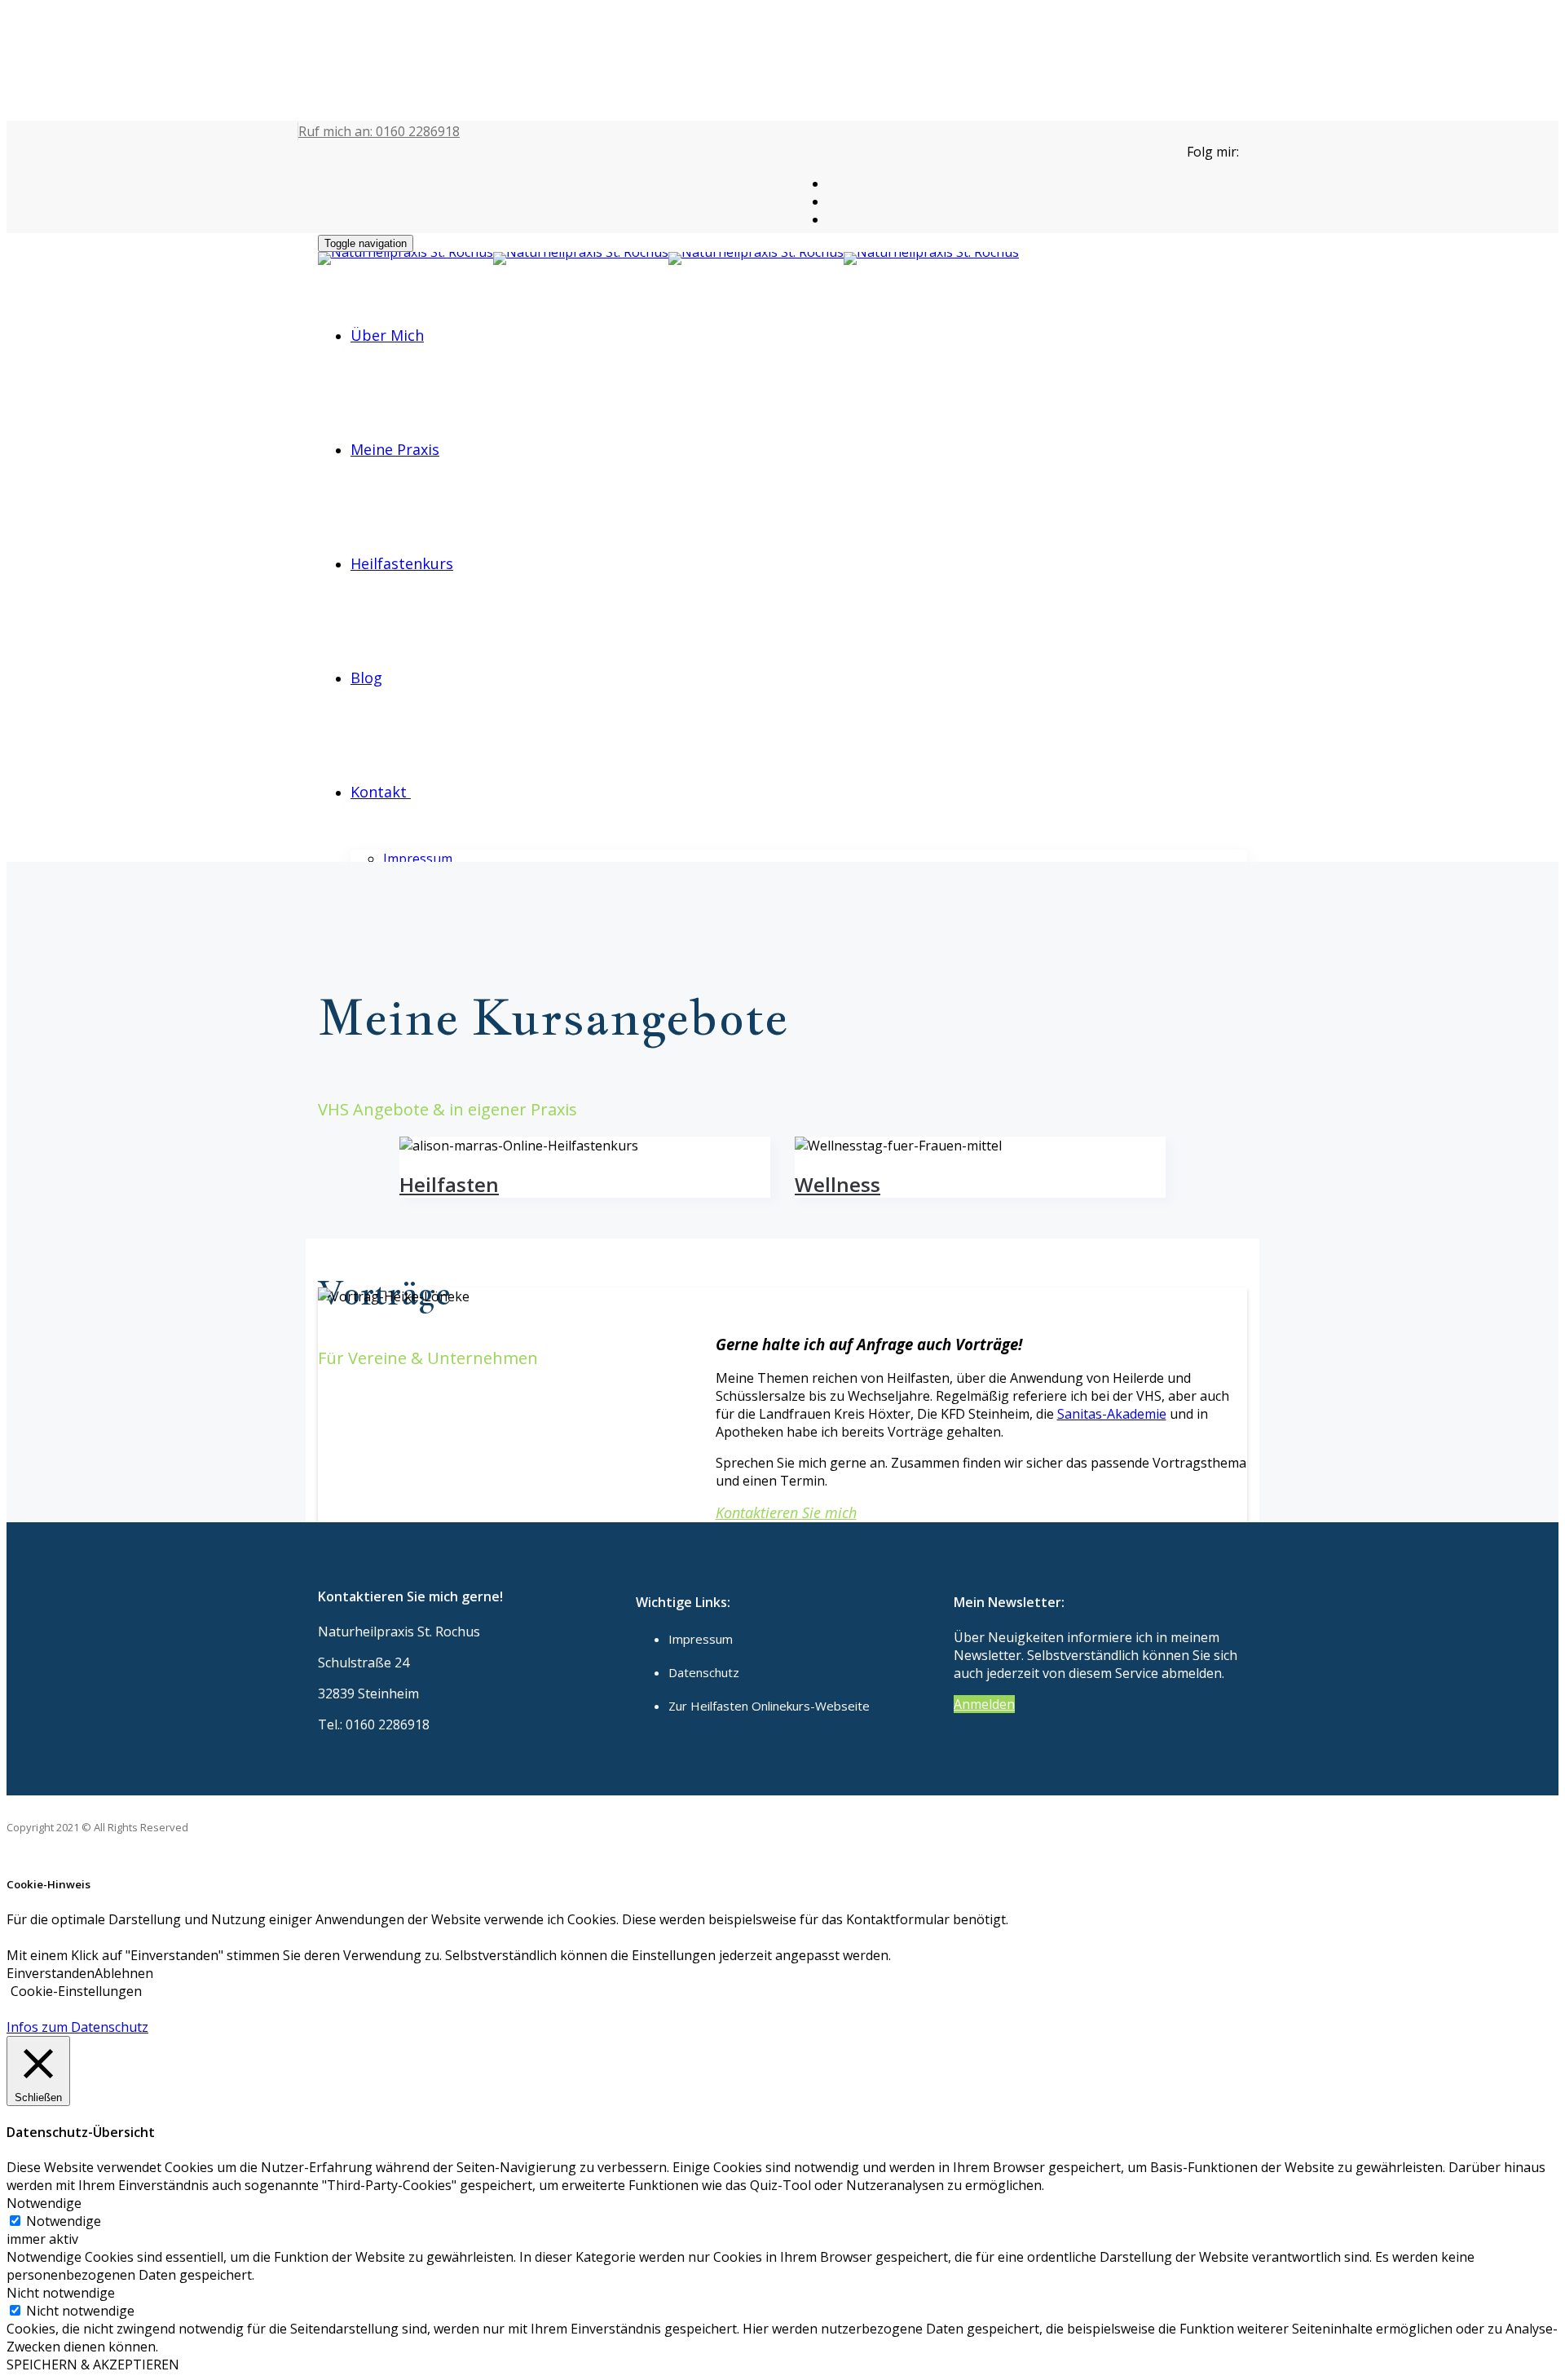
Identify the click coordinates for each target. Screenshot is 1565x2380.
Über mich (387, 335)
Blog (366, 678)
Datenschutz (704, 1672)
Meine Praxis (395, 449)
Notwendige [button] (44, 2203)
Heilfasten (449, 1184)
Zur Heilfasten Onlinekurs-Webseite (769, 1706)
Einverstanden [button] (51, 1973)
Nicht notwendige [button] (61, 2293)
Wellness (838, 1184)
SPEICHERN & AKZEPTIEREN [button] (93, 2365)
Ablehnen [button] (124, 1973)
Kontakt (379, 792)
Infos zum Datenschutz (77, 2027)
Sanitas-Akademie (1112, 1414)
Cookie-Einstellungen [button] (76, 1991)
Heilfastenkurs (402, 563)
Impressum (418, 859)
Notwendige (64, 2221)
